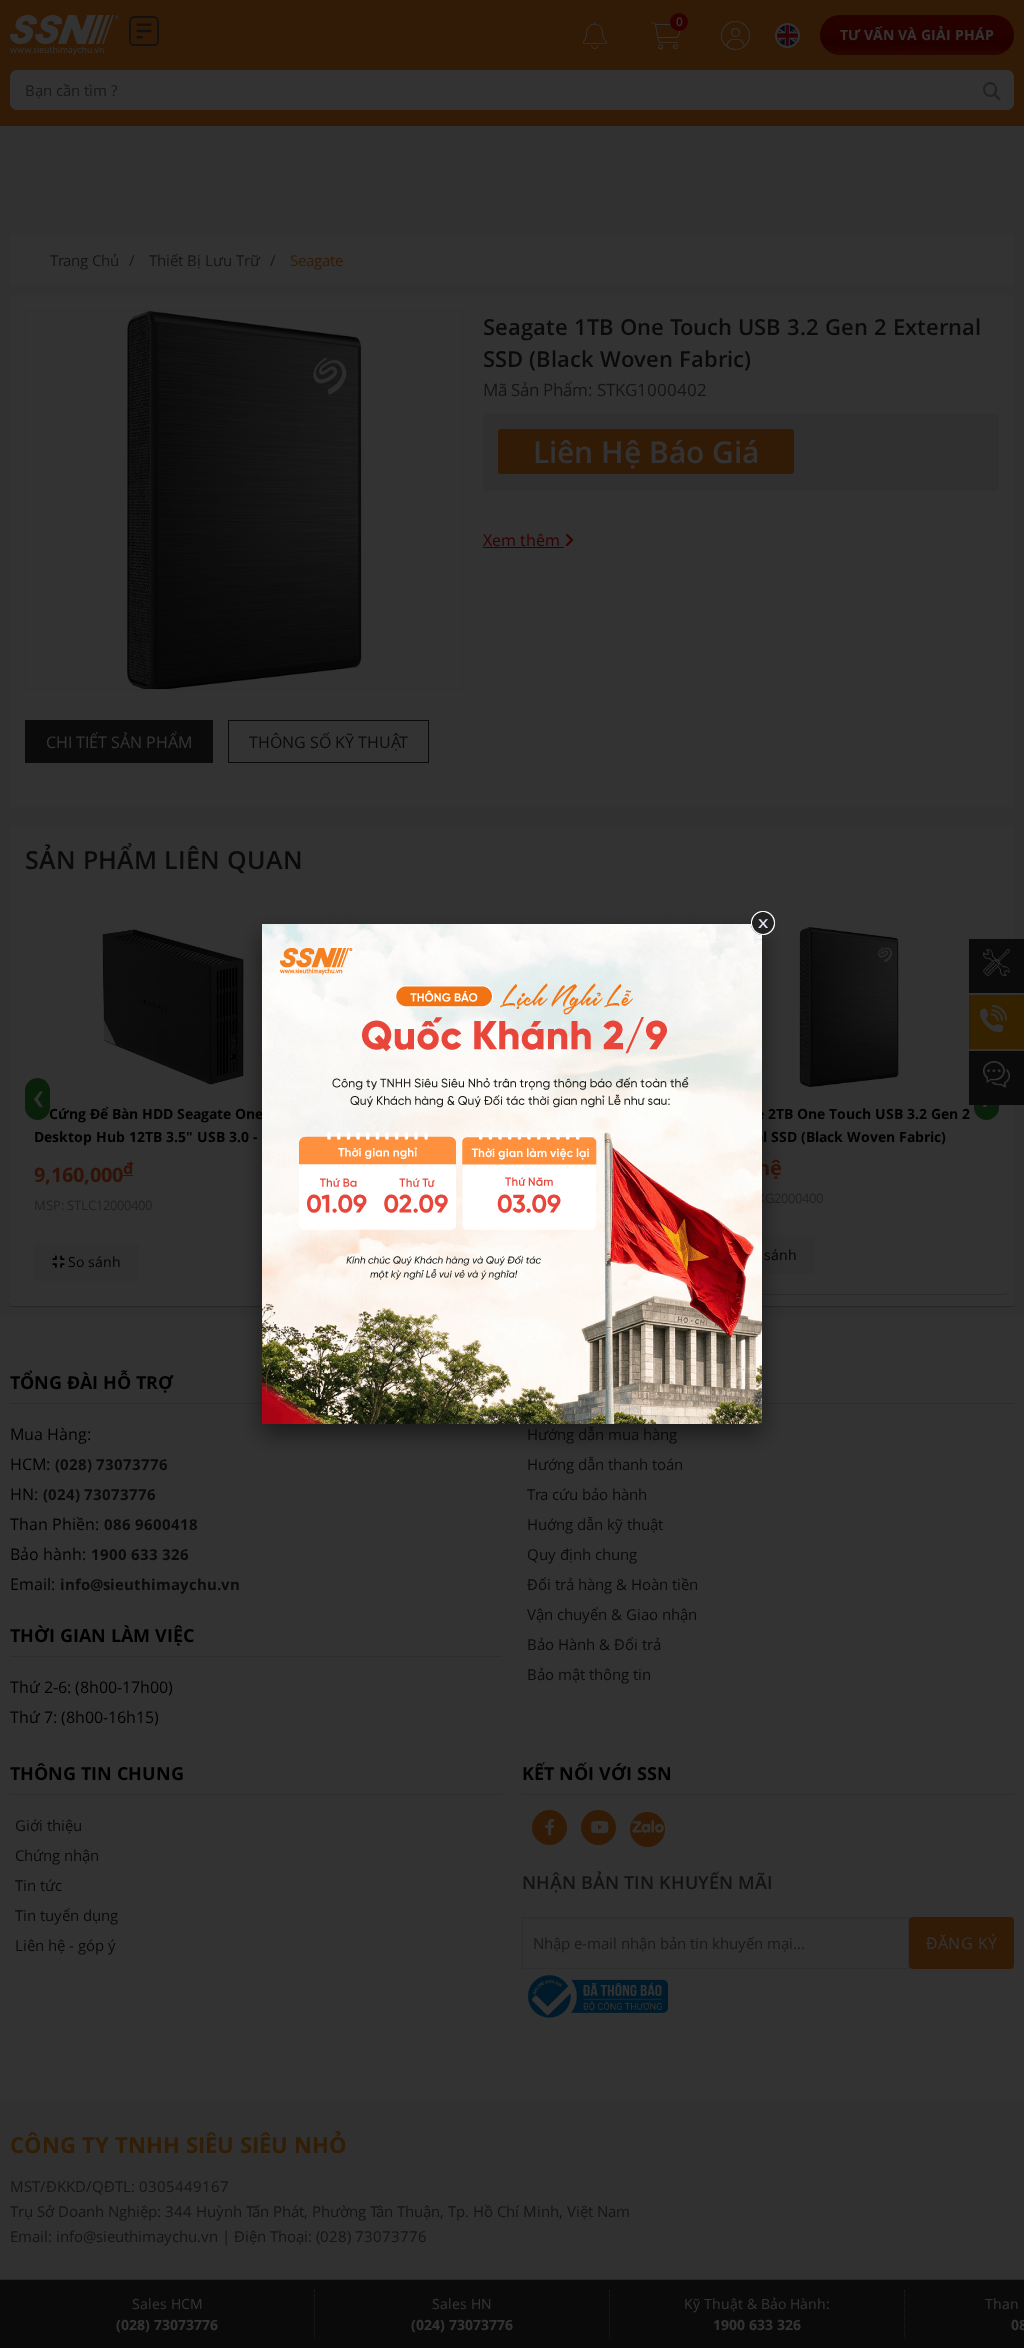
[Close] (762, 924)
